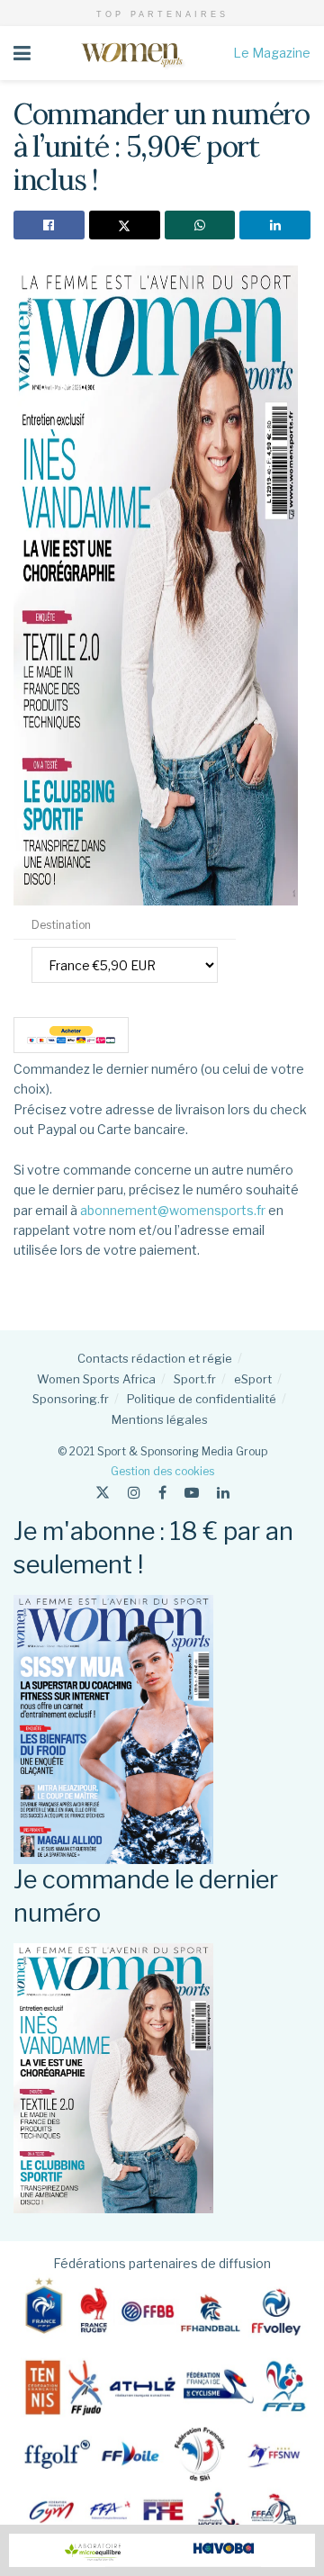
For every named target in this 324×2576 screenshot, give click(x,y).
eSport (253, 1379)
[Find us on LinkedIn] (223, 1493)
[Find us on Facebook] (162, 1493)
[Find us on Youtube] (192, 1493)
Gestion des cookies (162, 1471)
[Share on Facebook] (49, 225)
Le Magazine (272, 53)
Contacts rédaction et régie (155, 1358)
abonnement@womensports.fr (173, 1210)
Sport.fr (195, 1379)
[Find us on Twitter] (103, 1493)
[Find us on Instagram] (134, 1493)
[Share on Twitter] (125, 225)
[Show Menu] (22, 53)
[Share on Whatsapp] (200, 225)
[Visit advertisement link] (162, 2550)
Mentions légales (160, 1419)
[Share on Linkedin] (275, 225)
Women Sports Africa (96, 1379)
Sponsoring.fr (71, 1399)
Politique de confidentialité (202, 1399)
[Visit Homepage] (132, 53)
